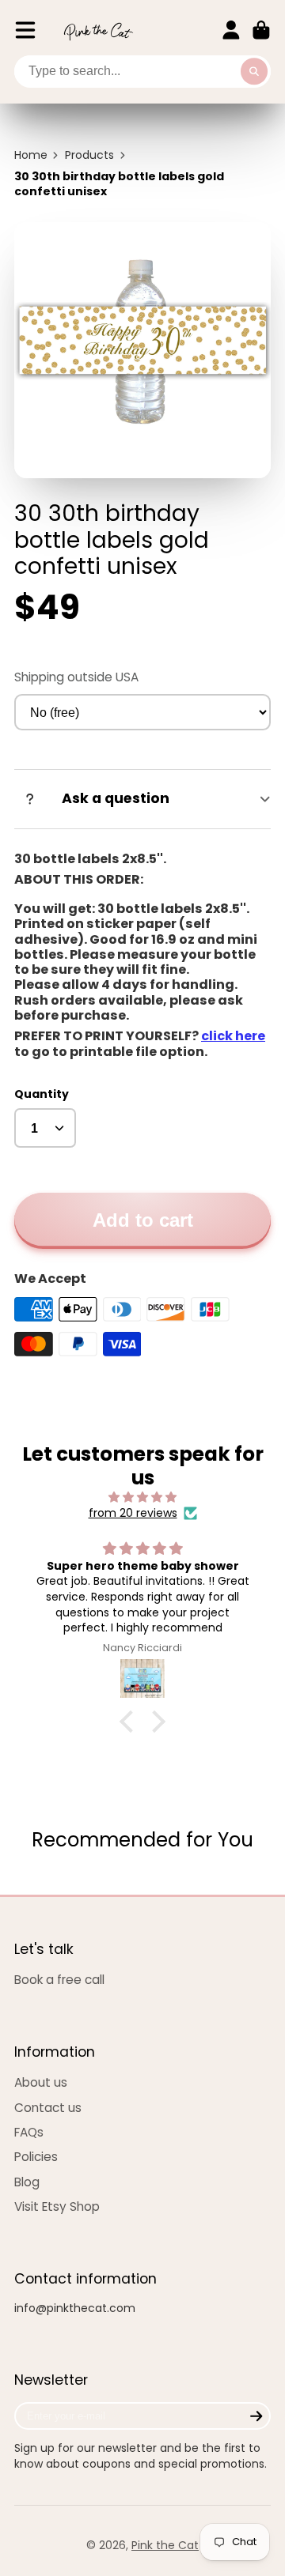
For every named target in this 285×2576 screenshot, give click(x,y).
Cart (261, 30)
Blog (27, 2182)
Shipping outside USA (76, 677)
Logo (98, 30)
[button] (131, 1722)
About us (41, 2082)
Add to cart (143, 1220)
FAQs (29, 2132)
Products (89, 155)
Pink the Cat (165, 2545)
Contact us (48, 2108)
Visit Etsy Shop (57, 2206)
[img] (142, 1497)
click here (233, 1036)
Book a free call (59, 1980)
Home (31, 155)
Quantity (42, 1094)
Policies (36, 2157)
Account (231, 30)
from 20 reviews (133, 1513)
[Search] (254, 72)
